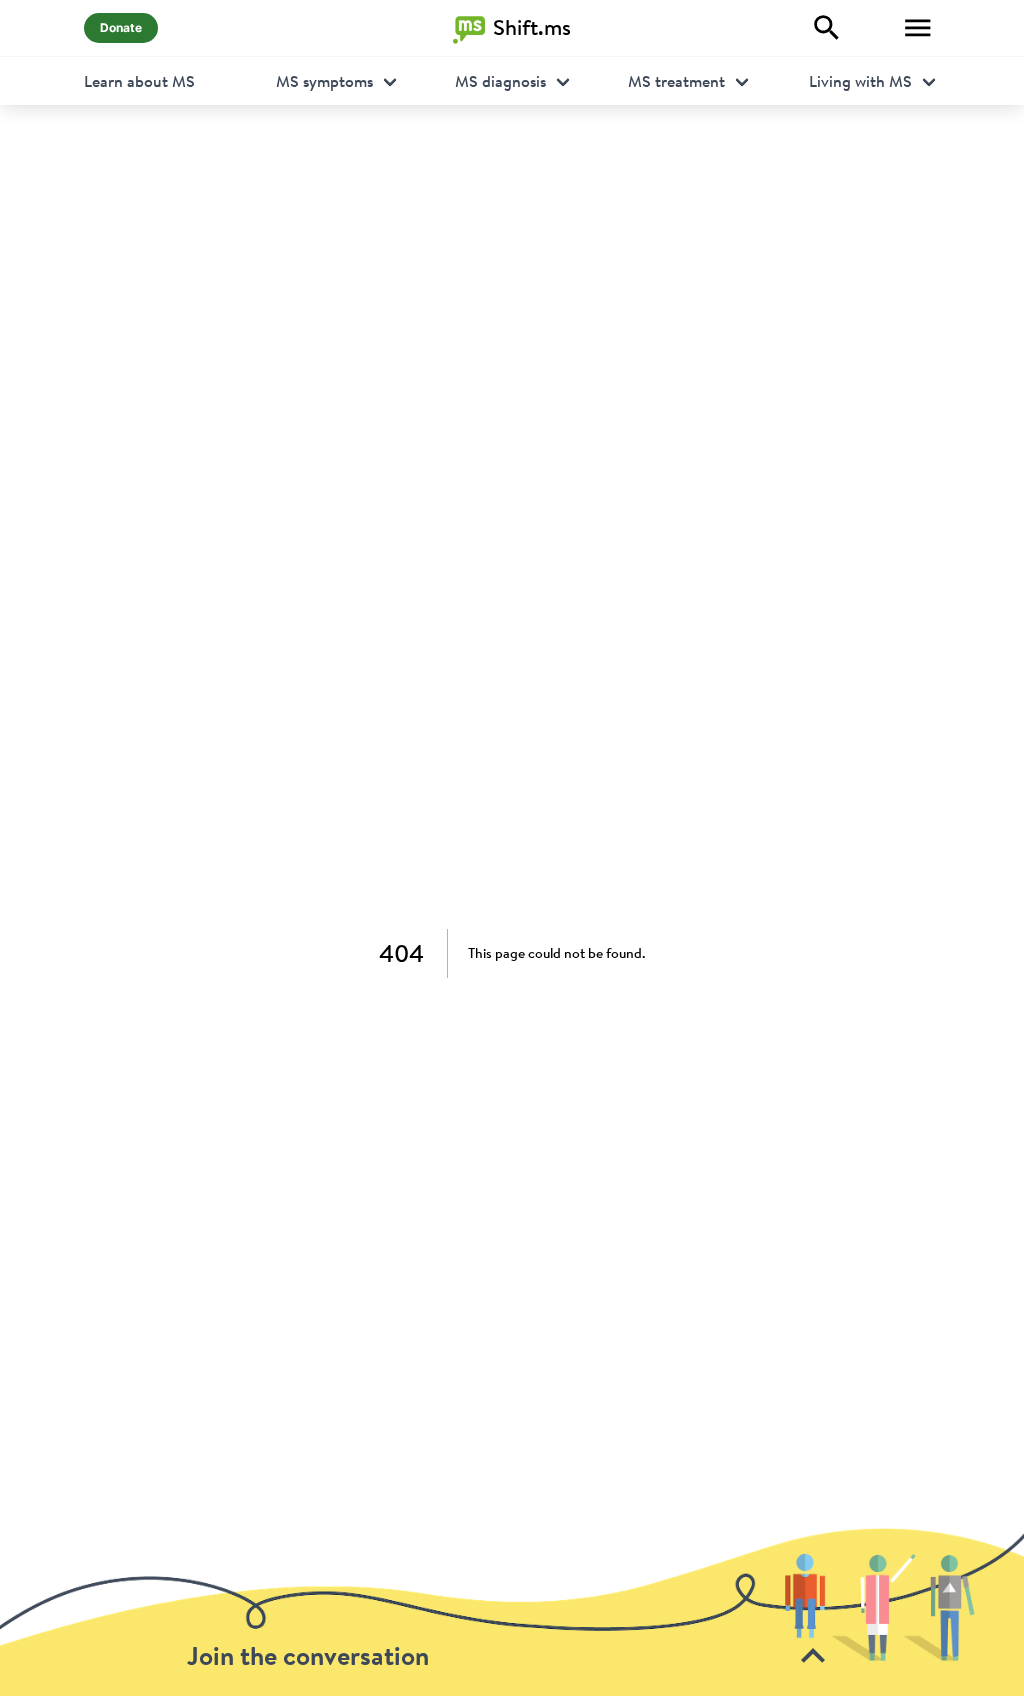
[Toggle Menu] (918, 28)
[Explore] (827, 28)
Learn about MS (139, 81)
